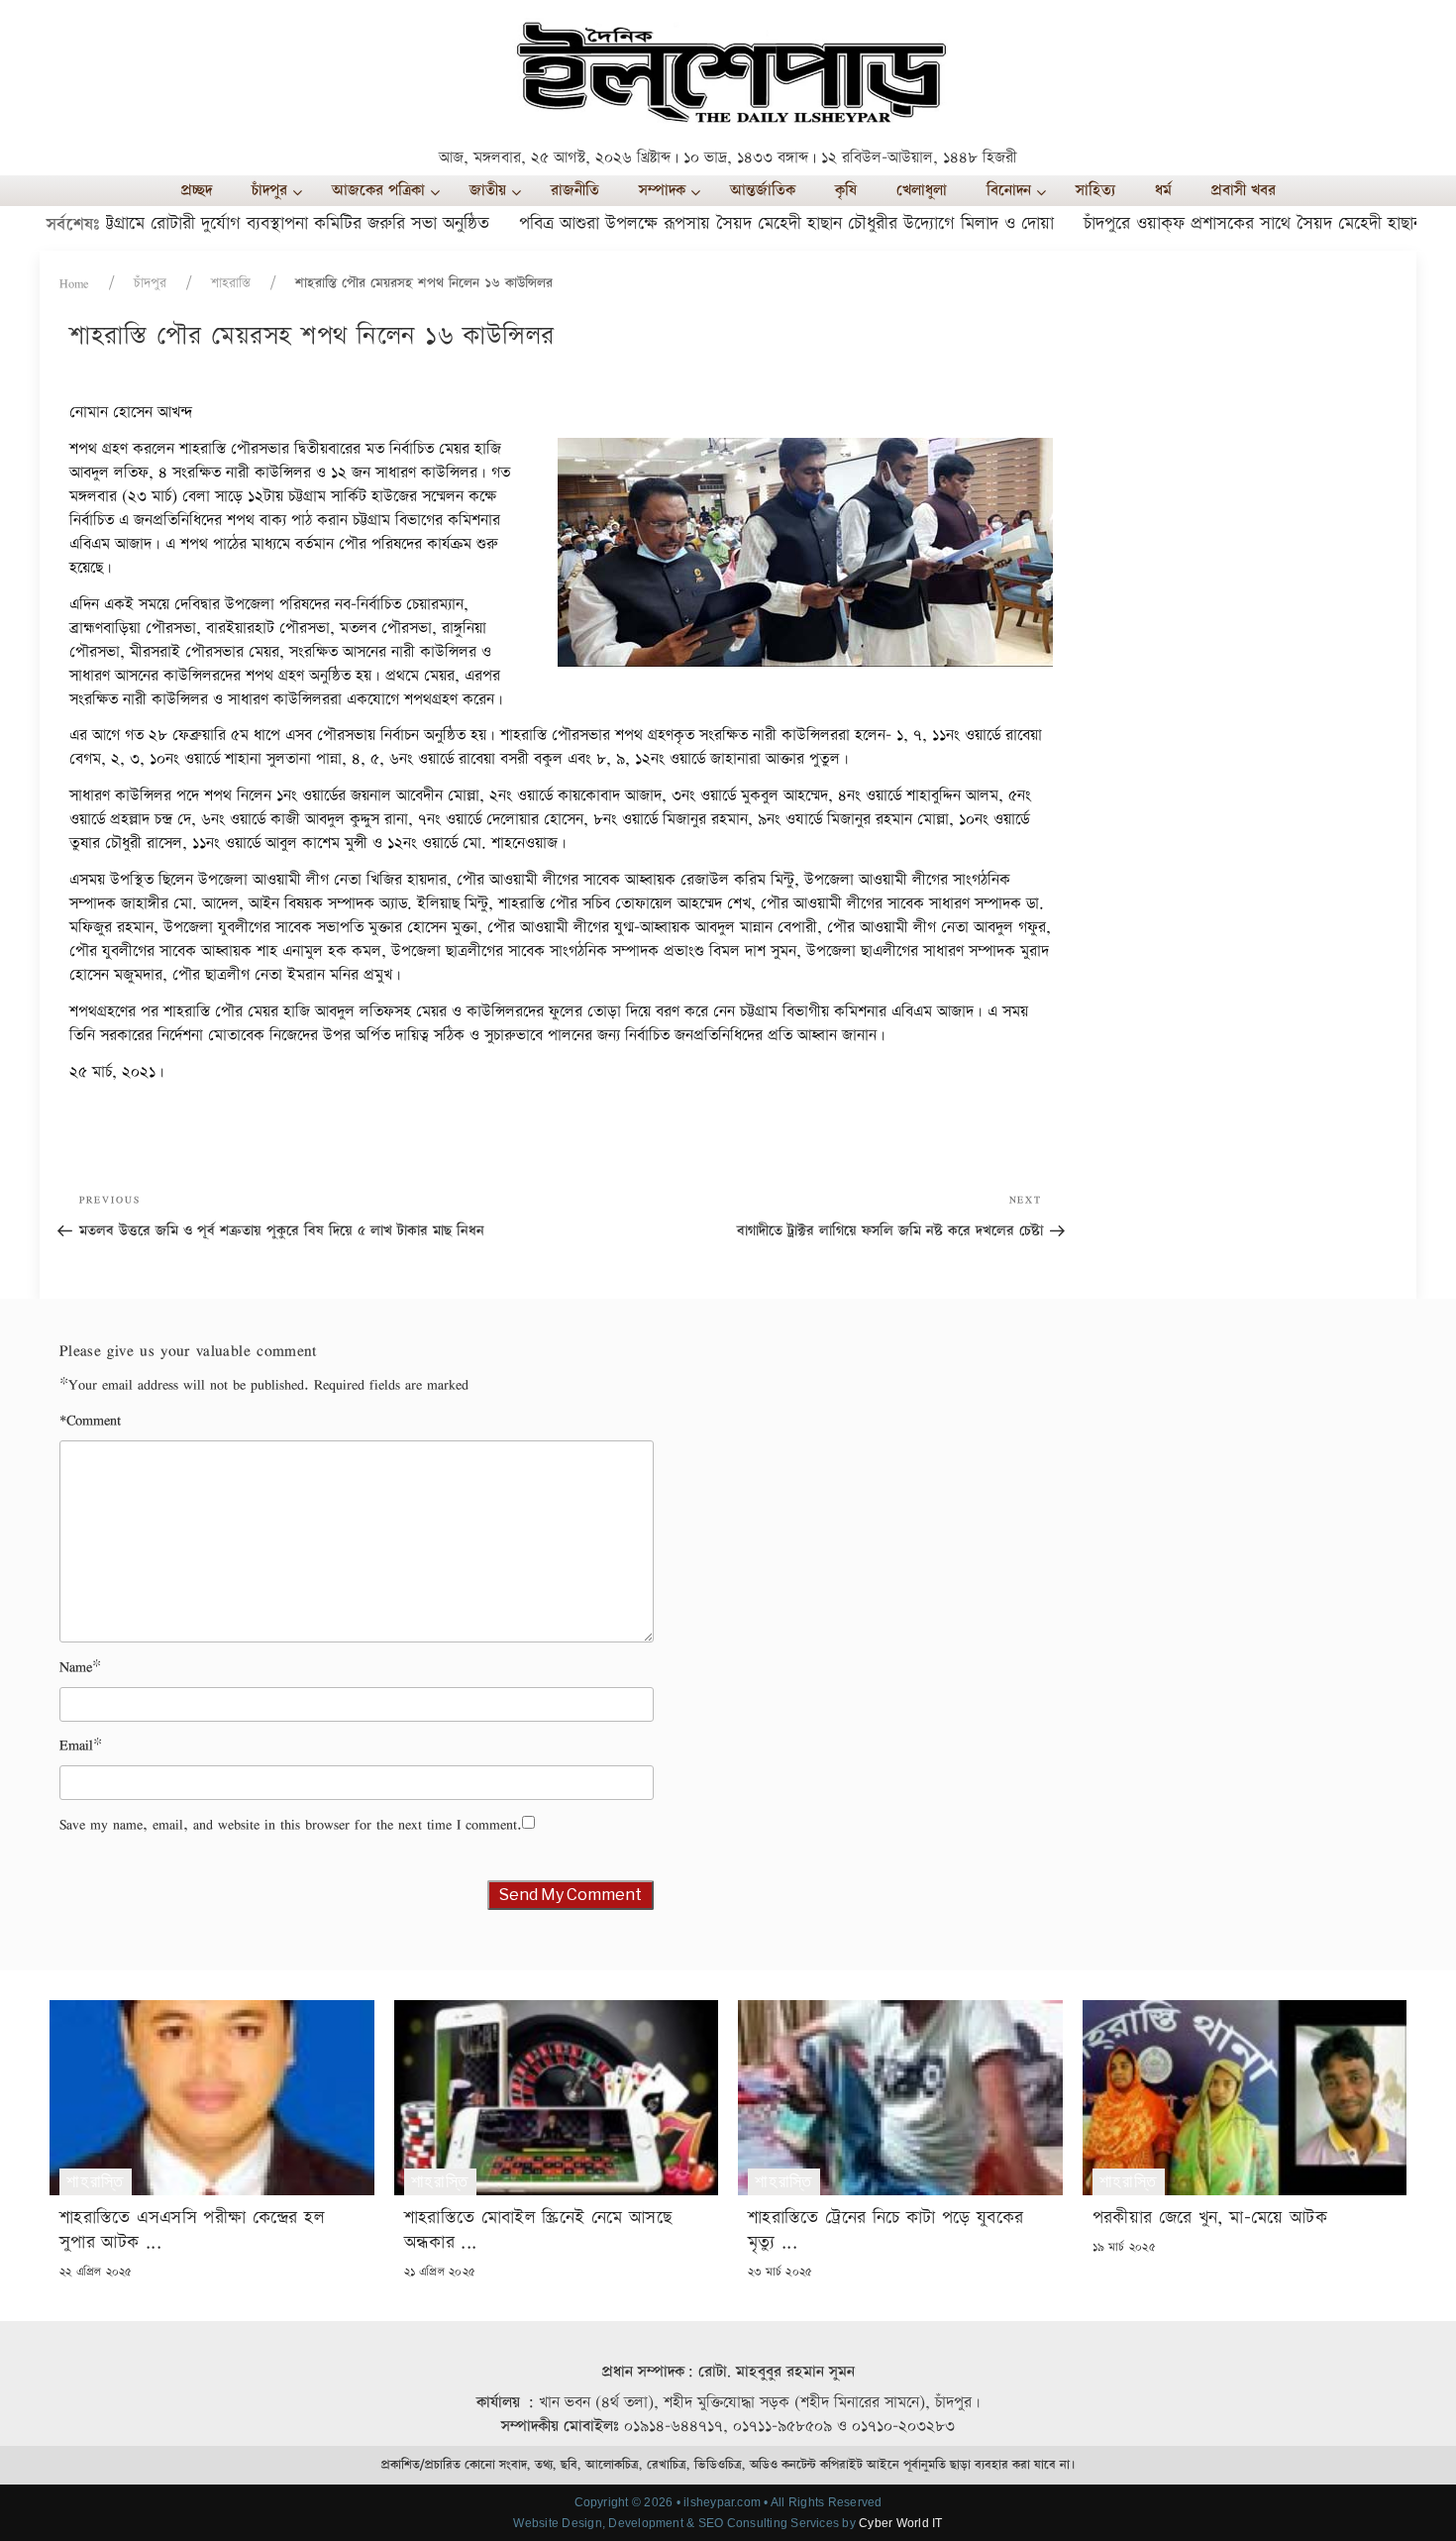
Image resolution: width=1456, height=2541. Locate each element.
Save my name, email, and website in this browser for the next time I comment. (291, 1824)
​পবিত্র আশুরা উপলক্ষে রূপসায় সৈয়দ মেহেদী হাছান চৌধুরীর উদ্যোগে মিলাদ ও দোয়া (734, 223)
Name (76, 1667)
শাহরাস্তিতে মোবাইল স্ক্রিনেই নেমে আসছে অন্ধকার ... (538, 2230)
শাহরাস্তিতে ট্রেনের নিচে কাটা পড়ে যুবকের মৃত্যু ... (885, 2230)
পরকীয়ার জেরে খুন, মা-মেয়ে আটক (1210, 2218)
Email (76, 1745)
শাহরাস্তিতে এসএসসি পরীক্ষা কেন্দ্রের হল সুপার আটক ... (192, 2230)
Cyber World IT (900, 2523)
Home (74, 283)
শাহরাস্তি (231, 283)
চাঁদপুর (150, 283)
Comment (90, 1420)
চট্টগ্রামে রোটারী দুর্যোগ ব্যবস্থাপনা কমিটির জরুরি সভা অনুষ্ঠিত (241, 223)
